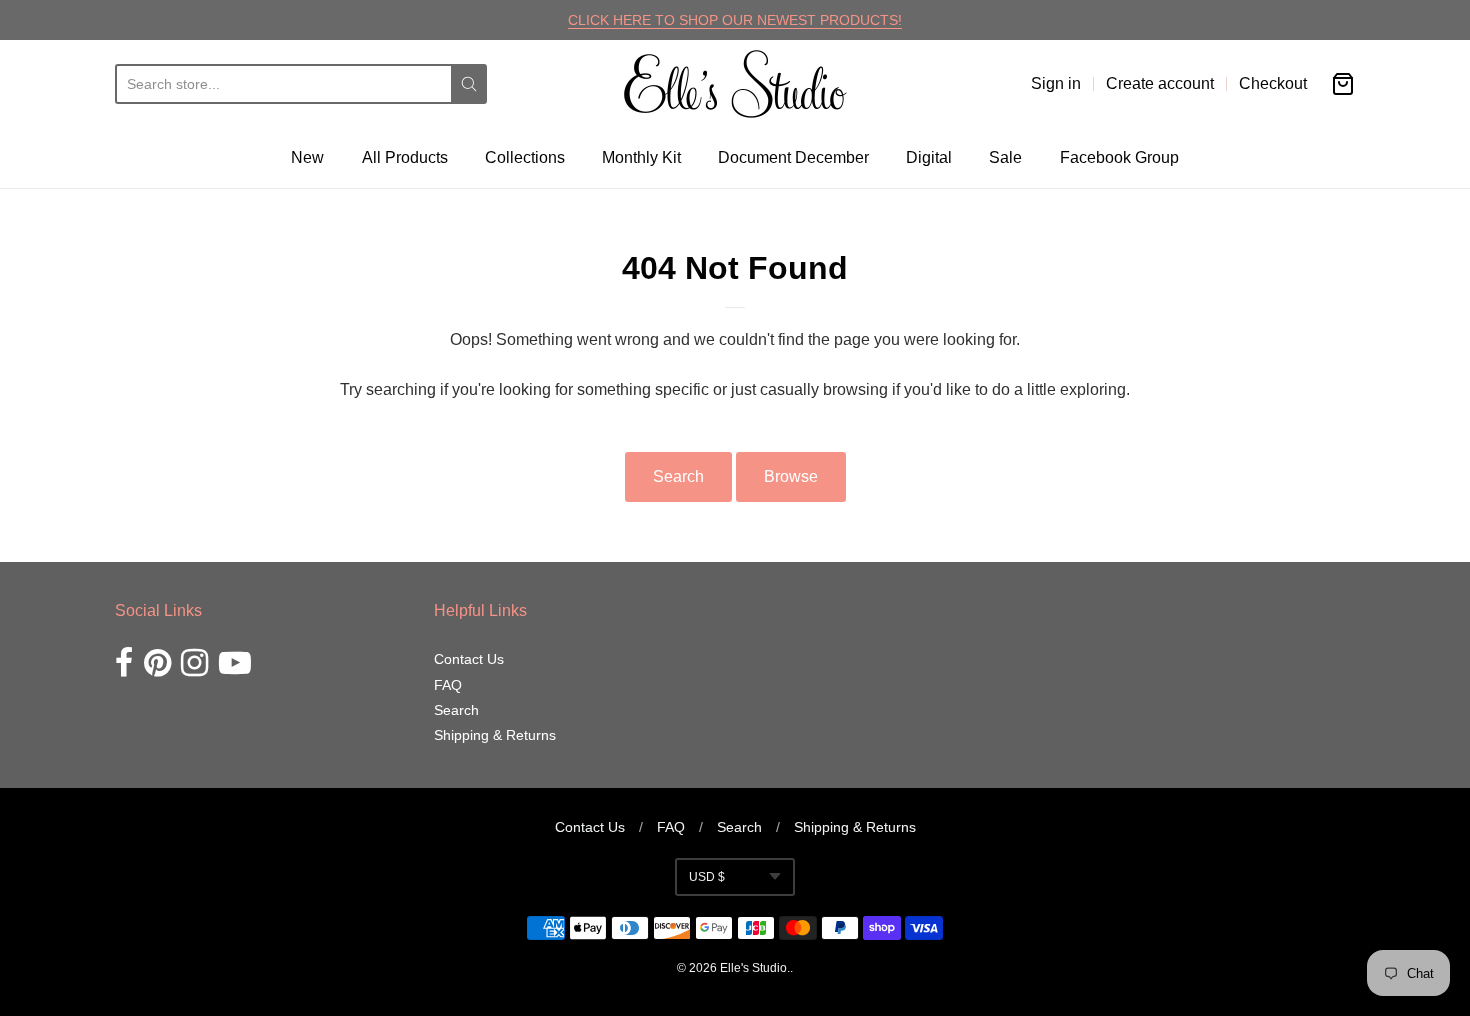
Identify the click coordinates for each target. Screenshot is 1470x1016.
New (307, 157)
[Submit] (469, 84)
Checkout (1273, 83)
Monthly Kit (641, 157)
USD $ (707, 877)
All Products (405, 157)
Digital (929, 157)
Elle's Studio (753, 968)
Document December (793, 157)
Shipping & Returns (495, 735)
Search (678, 476)
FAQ (448, 685)
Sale (1005, 157)
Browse (791, 476)
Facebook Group (1119, 157)
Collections (525, 157)
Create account (1160, 83)
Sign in (1056, 83)
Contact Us (469, 659)
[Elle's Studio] (735, 84)
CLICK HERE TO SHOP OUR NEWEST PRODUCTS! (735, 20)
